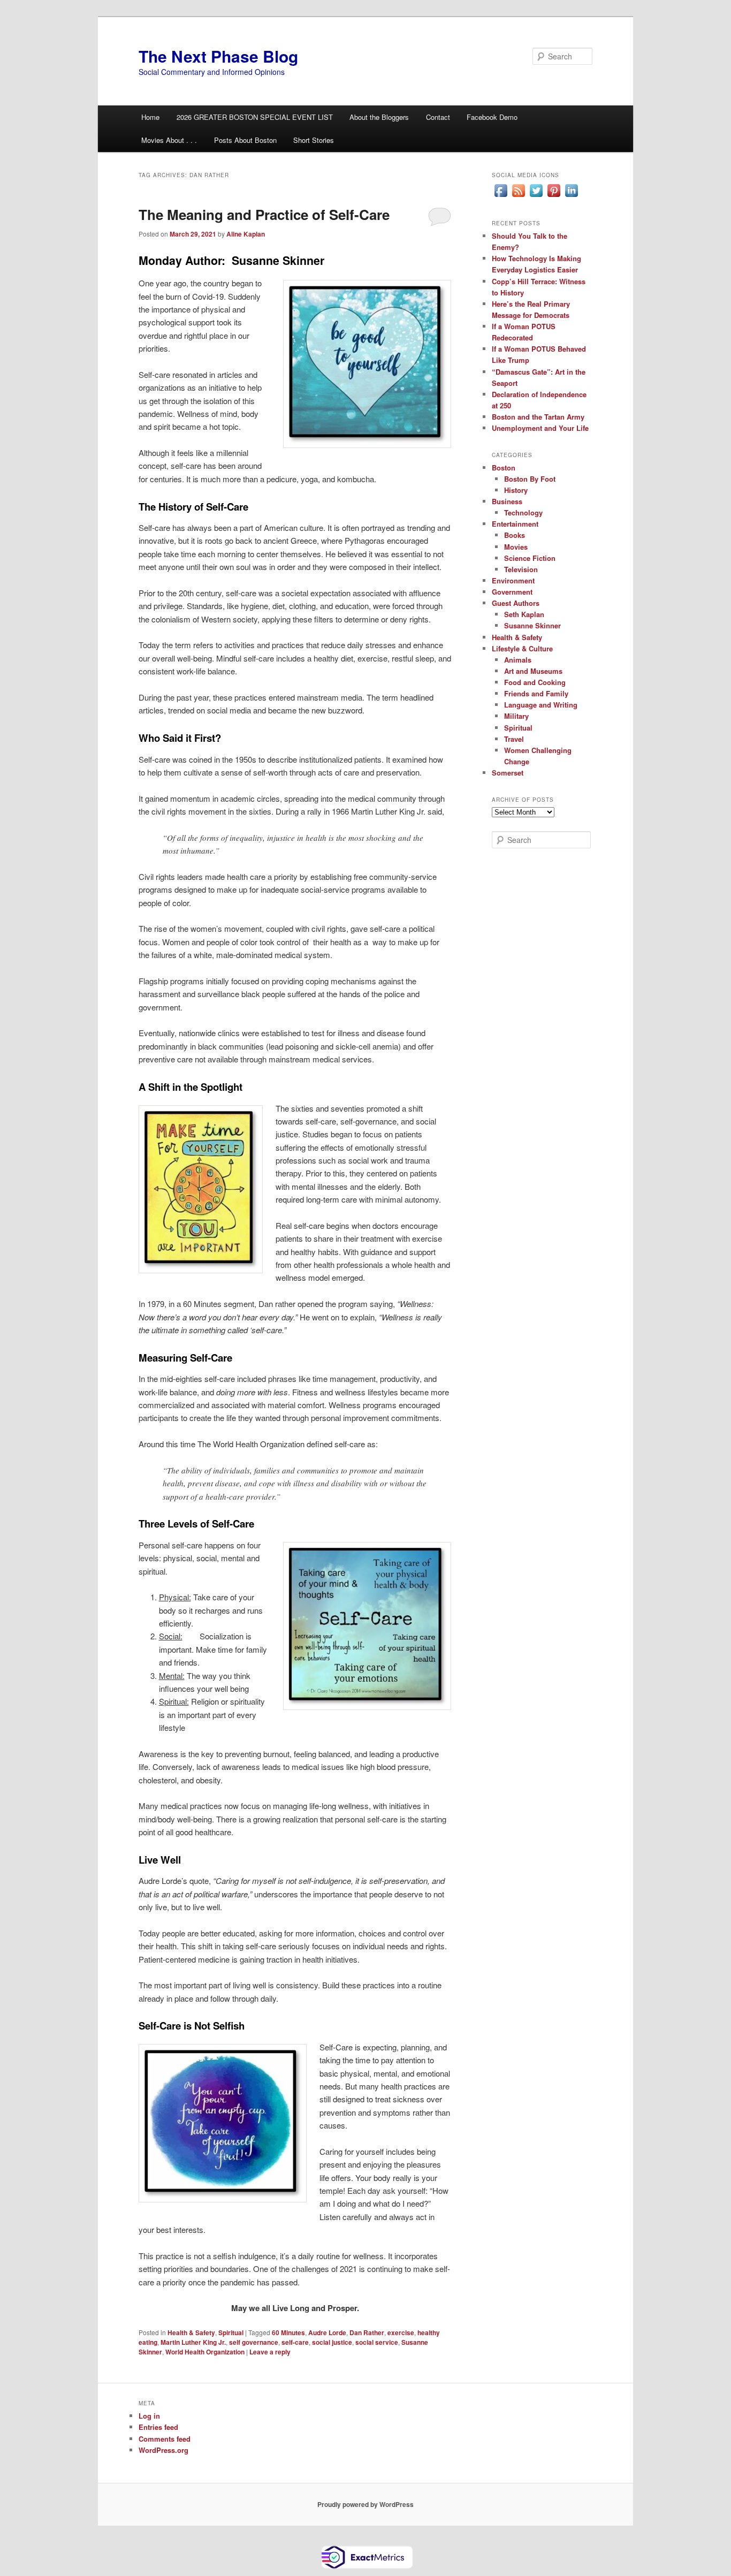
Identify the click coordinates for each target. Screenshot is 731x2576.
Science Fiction (530, 558)
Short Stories (314, 140)
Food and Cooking (535, 682)
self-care (295, 2342)
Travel (514, 739)
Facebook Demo (492, 117)
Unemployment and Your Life (540, 428)
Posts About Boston (245, 140)
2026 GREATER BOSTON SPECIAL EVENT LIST (255, 117)
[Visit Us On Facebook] (501, 196)
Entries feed (158, 2427)
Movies (516, 547)
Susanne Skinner (532, 625)
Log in (149, 2416)
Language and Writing (541, 705)
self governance (254, 2342)
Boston (504, 468)
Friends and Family (536, 693)
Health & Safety (191, 2332)
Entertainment (515, 524)
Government (512, 592)
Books (515, 535)
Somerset (508, 773)
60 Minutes (288, 2332)
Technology (523, 512)
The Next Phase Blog (218, 56)
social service (377, 2342)
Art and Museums (533, 671)
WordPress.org (163, 2450)
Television (521, 569)
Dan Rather (367, 2332)
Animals (518, 660)
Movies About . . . (169, 140)
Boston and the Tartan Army (538, 417)
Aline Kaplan (246, 234)
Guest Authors (516, 603)
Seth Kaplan (524, 614)
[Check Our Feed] (518, 196)
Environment (513, 580)
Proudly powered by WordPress (365, 2504)
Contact (438, 117)
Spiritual (231, 2332)
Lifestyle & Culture (522, 648)
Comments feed (165, 2439)
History (516, 490)
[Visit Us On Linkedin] (571, 196)
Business (507, 501)
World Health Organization (205, 2352)
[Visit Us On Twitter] (536, 196)
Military (516, 716)
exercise (401, 2332)
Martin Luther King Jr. (193, 2342)
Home (150, 117)
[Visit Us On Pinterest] (554, 196)
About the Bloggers (379, 117)
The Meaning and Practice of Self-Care (264, 214)
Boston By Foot (530, 479)
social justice (332, 2342)
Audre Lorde (327, 2332)
